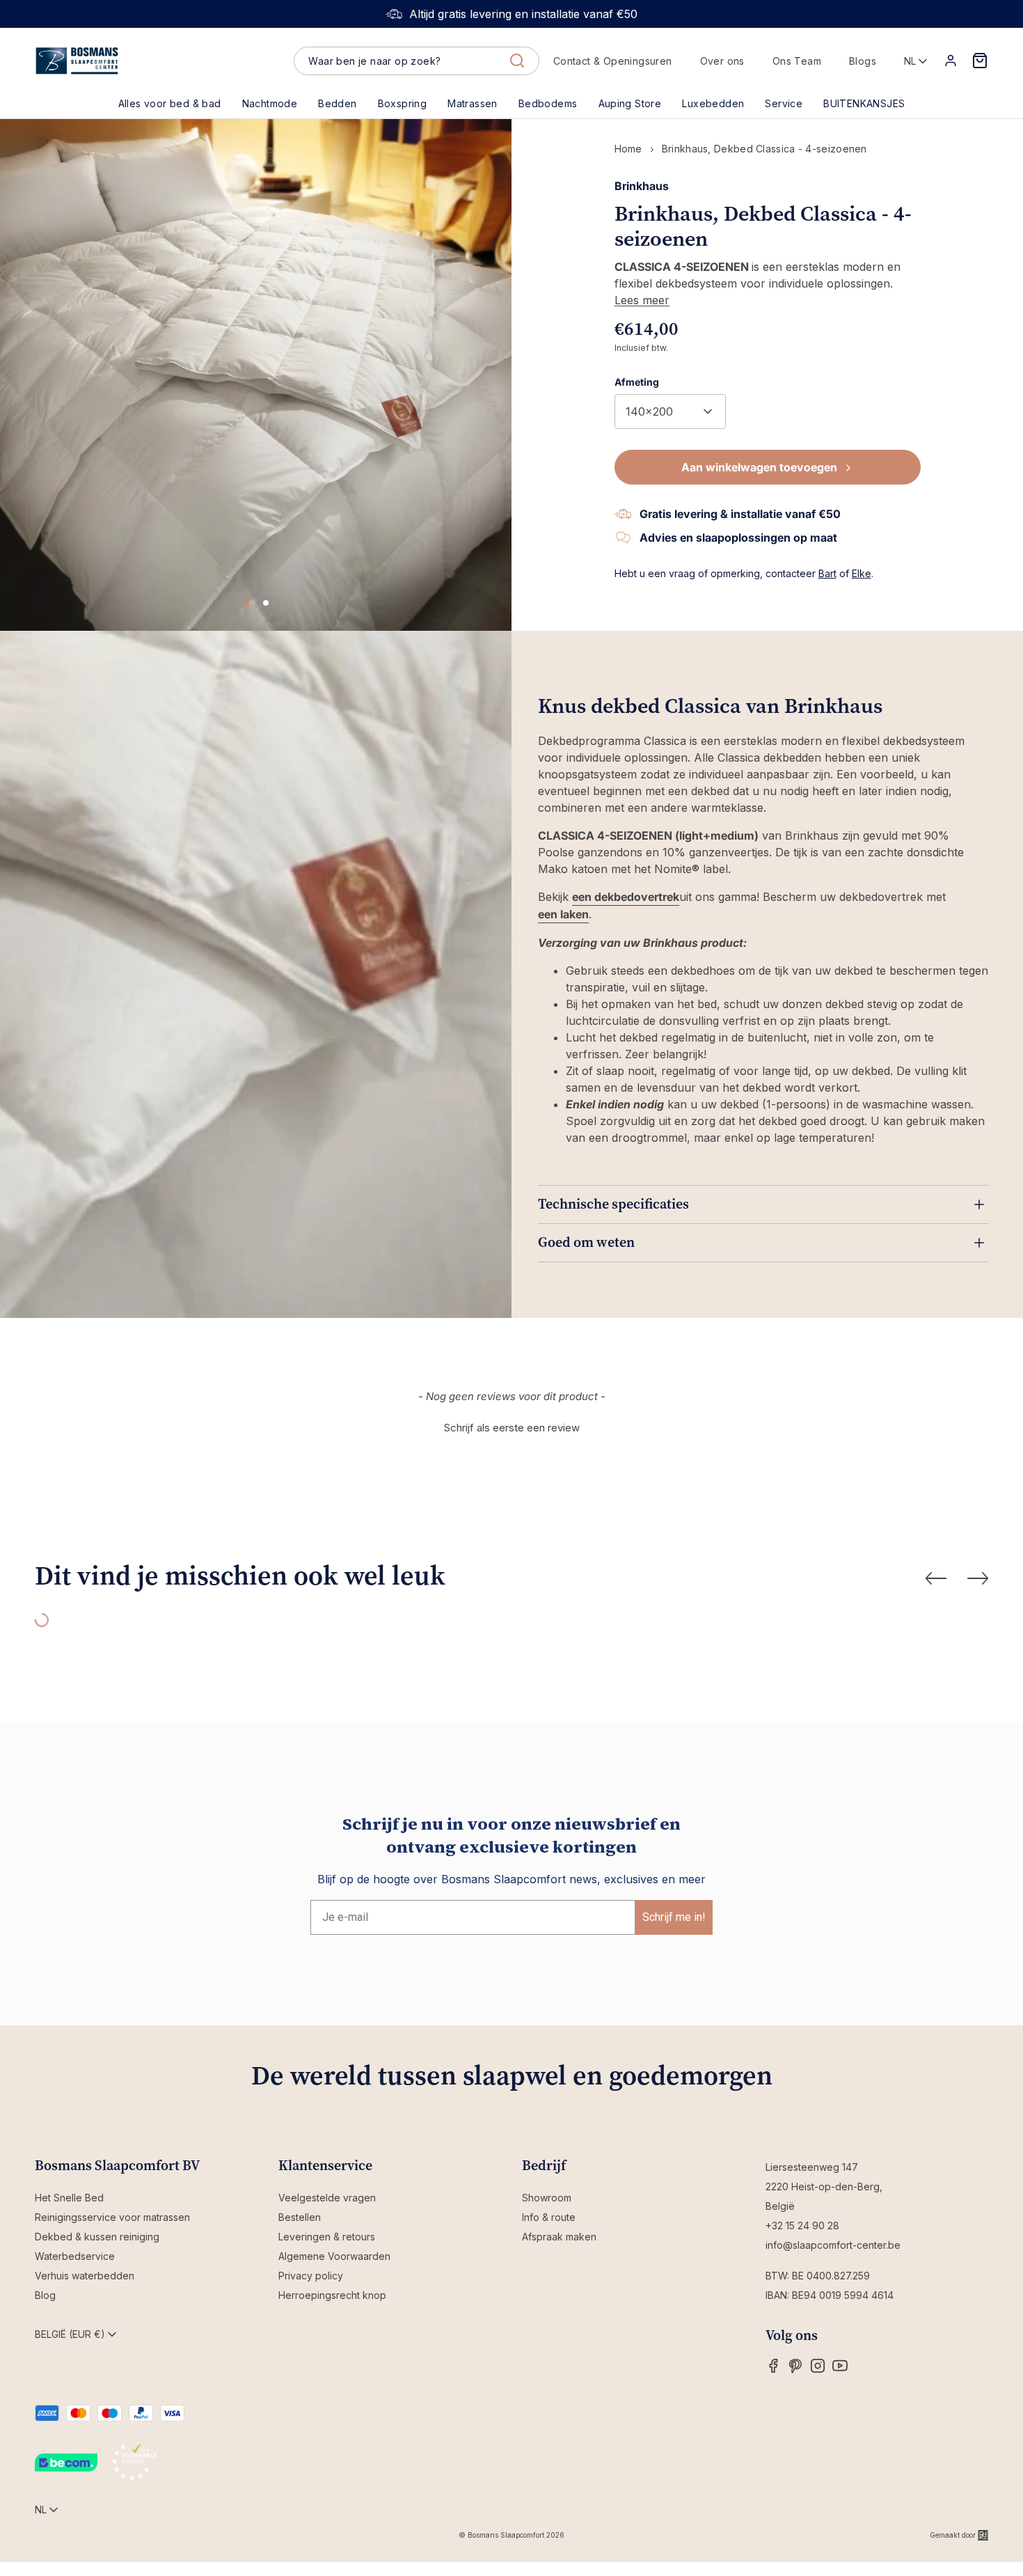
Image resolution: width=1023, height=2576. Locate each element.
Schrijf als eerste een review (512, 1428)
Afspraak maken (559, 2237)
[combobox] (416, 61)
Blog (45, 2295)
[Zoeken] (517, 61)
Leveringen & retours (327, 2237)
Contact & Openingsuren (613, 61)
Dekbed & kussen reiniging (97, 2237)
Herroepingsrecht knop (332, 2295)
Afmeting (637, 382)
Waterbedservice (75, 2256)
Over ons (722, 61)
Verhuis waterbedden (85, 2276)
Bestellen (300, 2217)
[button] (337, 104)
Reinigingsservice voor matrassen (112, 2217)
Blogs (863, 61)
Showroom (547, 2198)
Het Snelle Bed (69, 2198)
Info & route (549, 2217)
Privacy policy (311, 2276)
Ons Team (797, 61)
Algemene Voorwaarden (334, 2256)
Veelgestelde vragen (327, 2198)
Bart (827, 573)
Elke (862, 573)
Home (628, 149)
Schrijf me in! (674, 1917)
